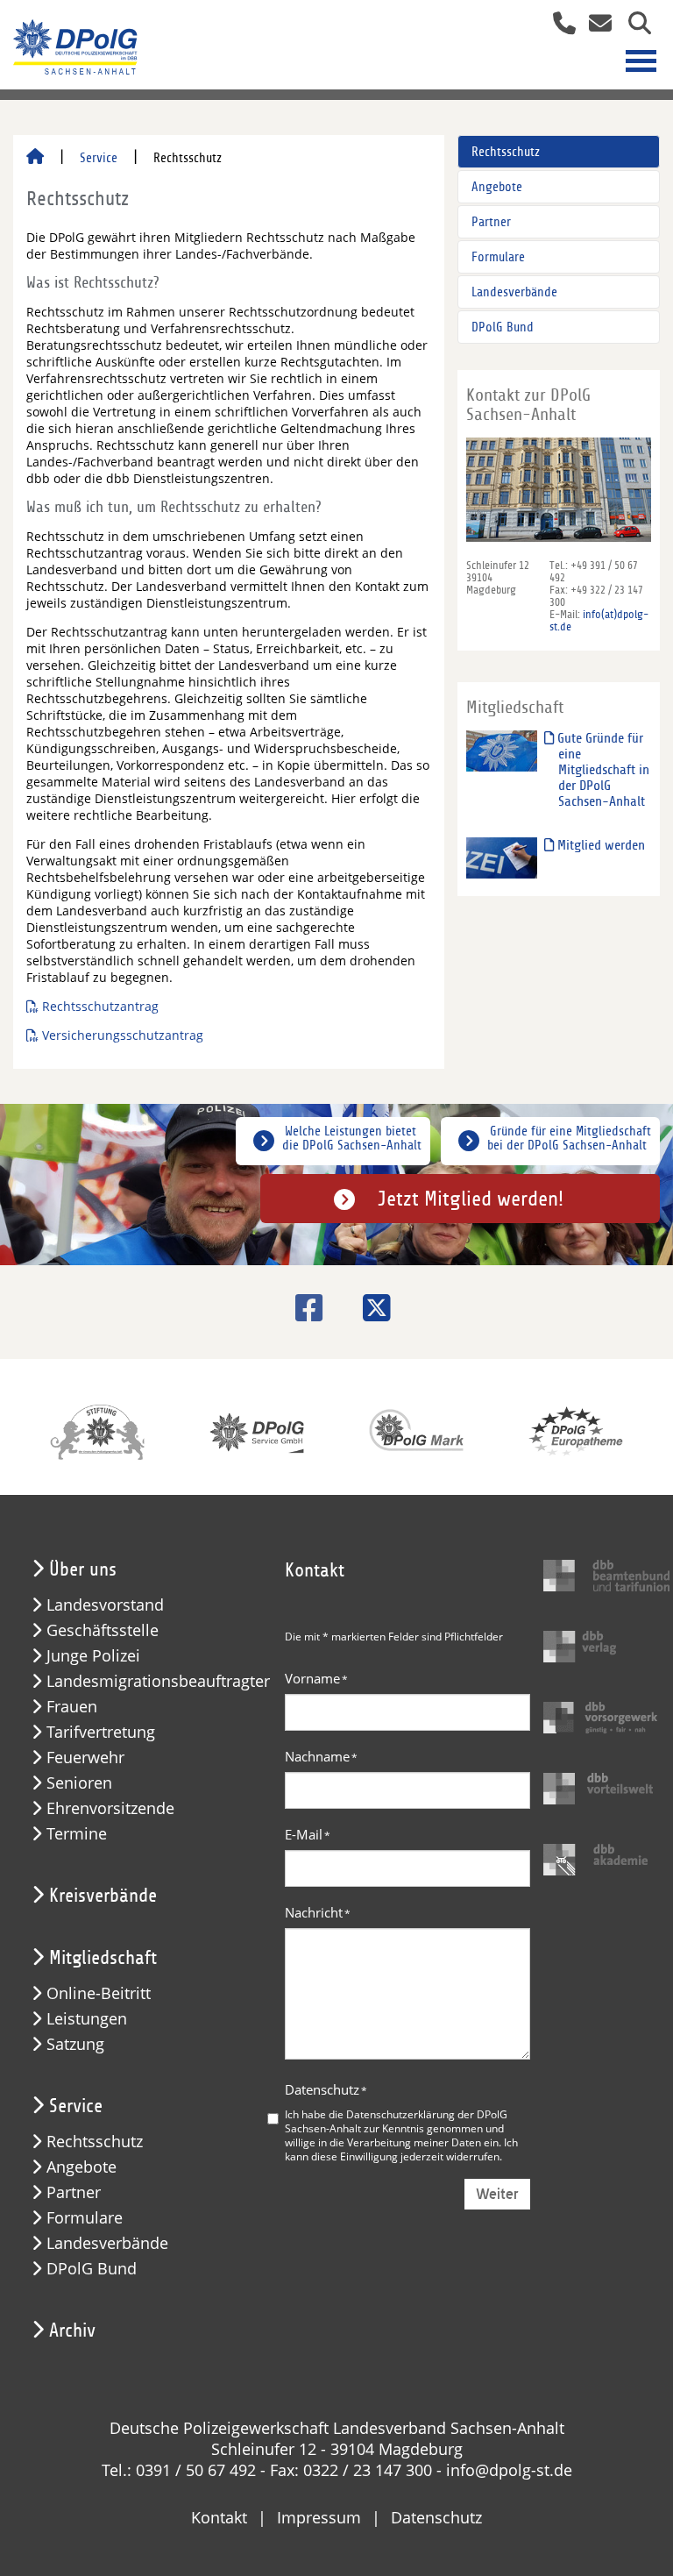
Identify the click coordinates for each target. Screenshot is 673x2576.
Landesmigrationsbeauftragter (158, 1681)
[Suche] (633, 25)
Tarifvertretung (101, 1732)
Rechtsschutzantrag (100, 1006)
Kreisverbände (103, 1896)
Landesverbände (514, 292)
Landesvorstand (105, 1605)
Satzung (75, 2044)
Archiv (72, 2330)
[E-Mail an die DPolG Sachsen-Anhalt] (595, 25)
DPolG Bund (503, 327)
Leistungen (87, 2019)
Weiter (497, 2194)
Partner (491, 222)
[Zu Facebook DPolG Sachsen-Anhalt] (303, 1308)
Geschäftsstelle (103, 1630)
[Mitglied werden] (502, 857)
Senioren (79, 1783)
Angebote (497, 187)
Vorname (316, 1678)
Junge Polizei (93, 1656)
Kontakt (219, 2517)
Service (99, 158)
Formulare (498, 257)
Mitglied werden (599, 845)
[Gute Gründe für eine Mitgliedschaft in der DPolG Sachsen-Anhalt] (502, 750)
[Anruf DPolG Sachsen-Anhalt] (558, 25)
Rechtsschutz (506, 152)
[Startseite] (35, 158)
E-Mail (308, 1834)
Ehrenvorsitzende (110, 1808)
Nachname (321, 1756)
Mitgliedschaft (103, 1958)
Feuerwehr (85, 1758)
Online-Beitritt (99, 1993)
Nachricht (318, 1912)
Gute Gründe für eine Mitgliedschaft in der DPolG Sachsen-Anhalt (602, 770)
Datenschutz (326, 2089)
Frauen (72, 1707)
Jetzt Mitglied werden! (471, 1199)
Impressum (319, 2517)
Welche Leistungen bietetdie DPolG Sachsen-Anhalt (352, 1138)
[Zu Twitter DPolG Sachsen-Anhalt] (370, 1308)
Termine (77, 1834)
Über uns (83, 1569)
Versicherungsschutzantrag (123, 1035)
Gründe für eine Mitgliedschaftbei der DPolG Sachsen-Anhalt (569, 1138)
